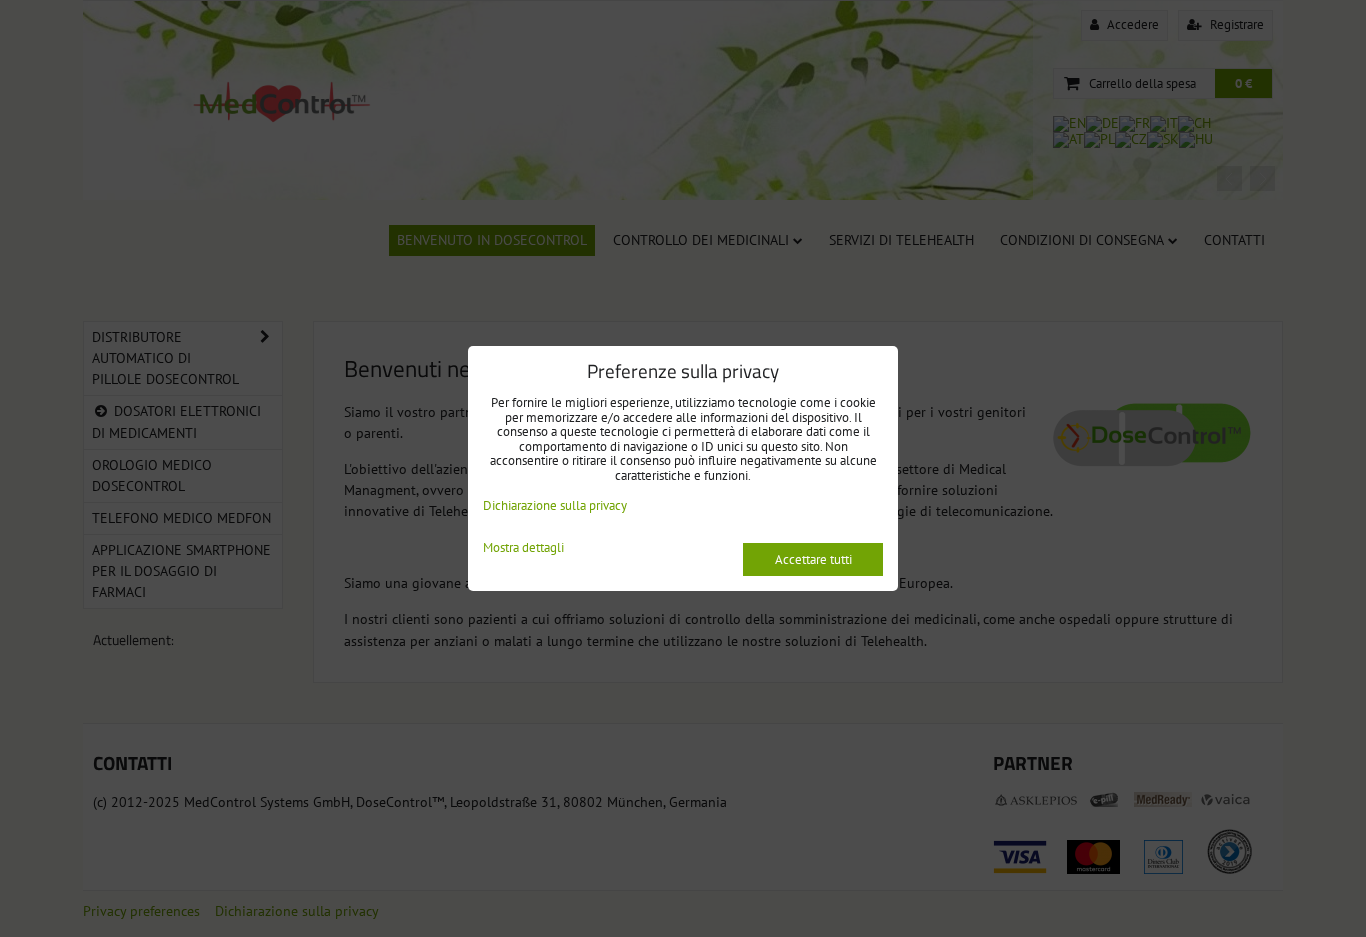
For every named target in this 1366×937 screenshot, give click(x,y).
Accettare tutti (813, 559)
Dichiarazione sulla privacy (555, 505)
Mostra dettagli (523, 548)
